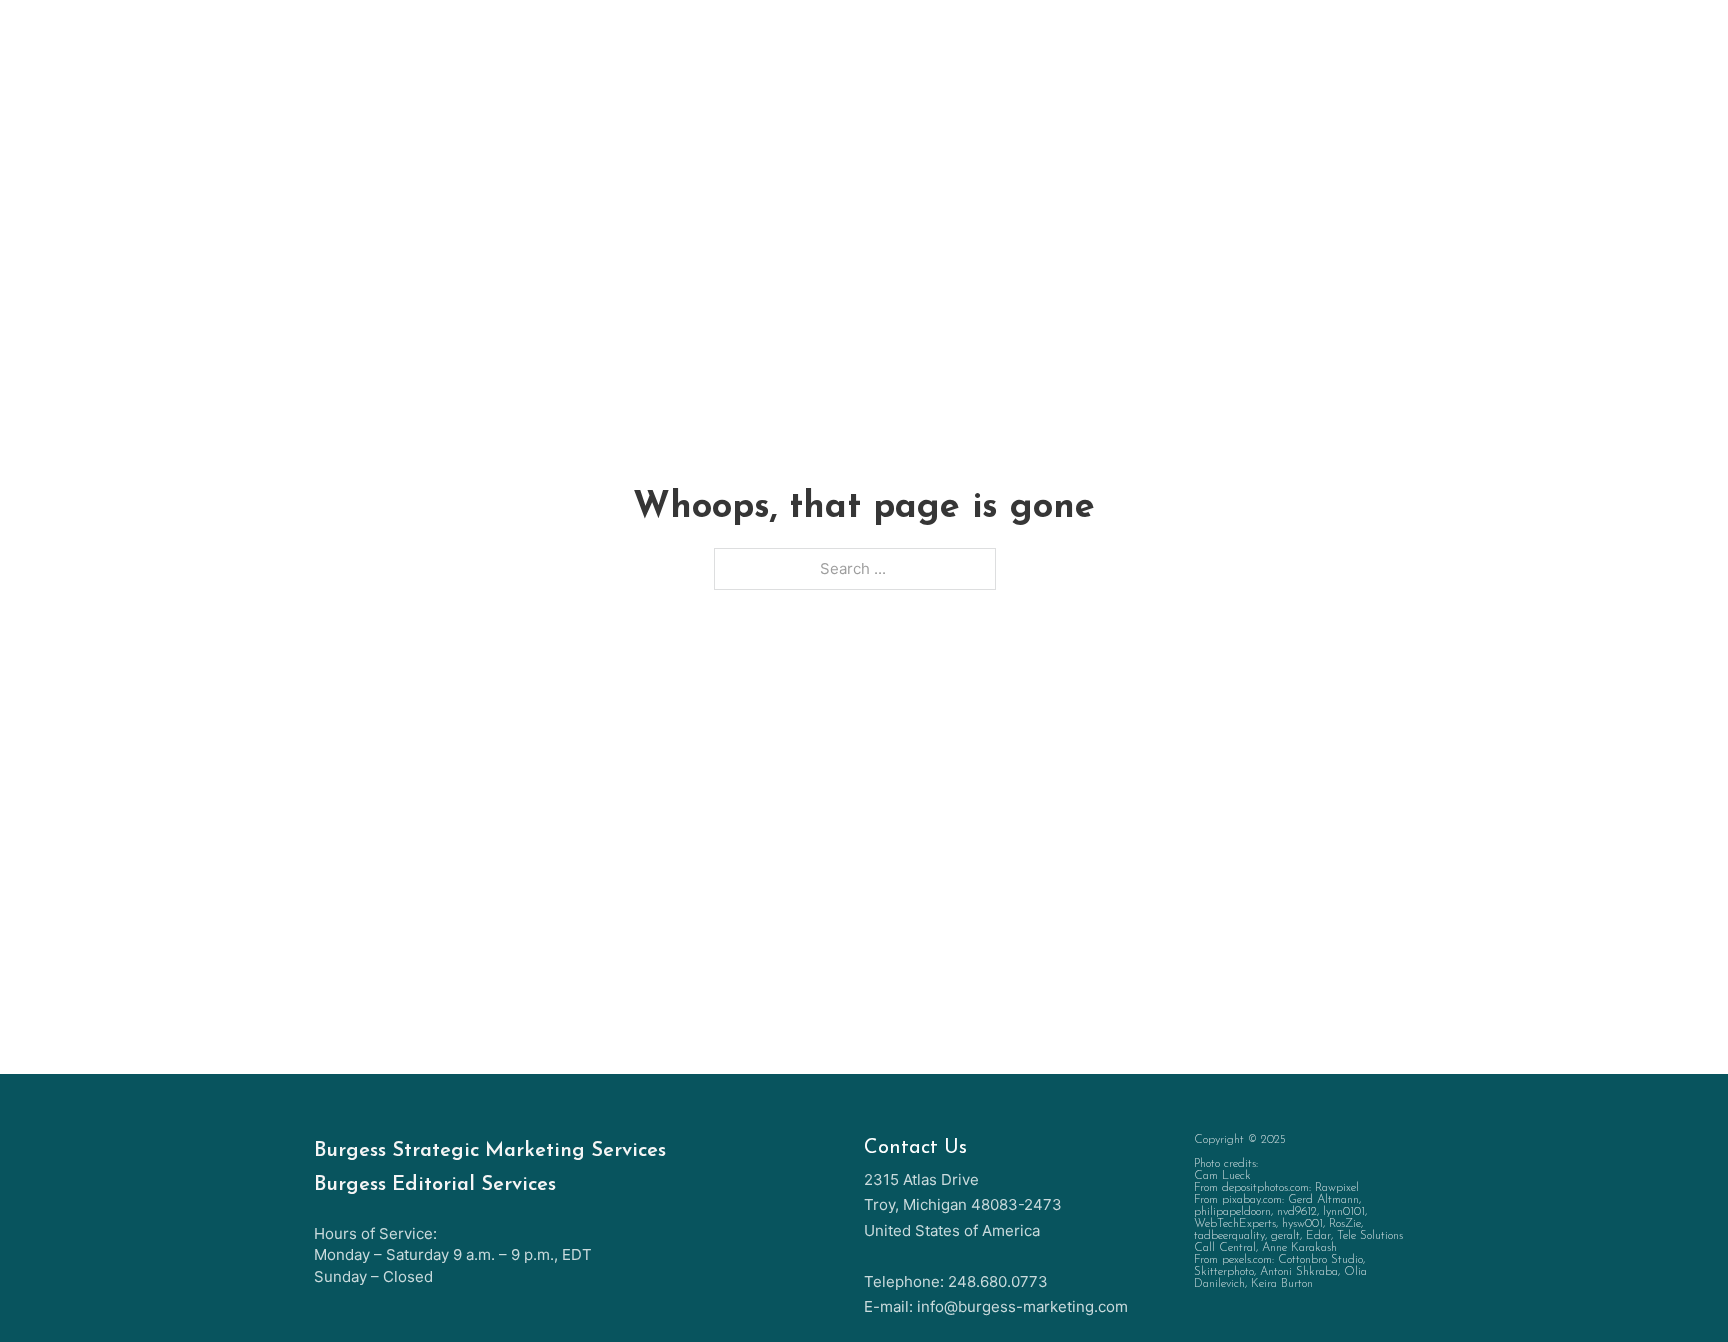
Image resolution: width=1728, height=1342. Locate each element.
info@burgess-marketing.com (1022, 1306)
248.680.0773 (998, 1281)
